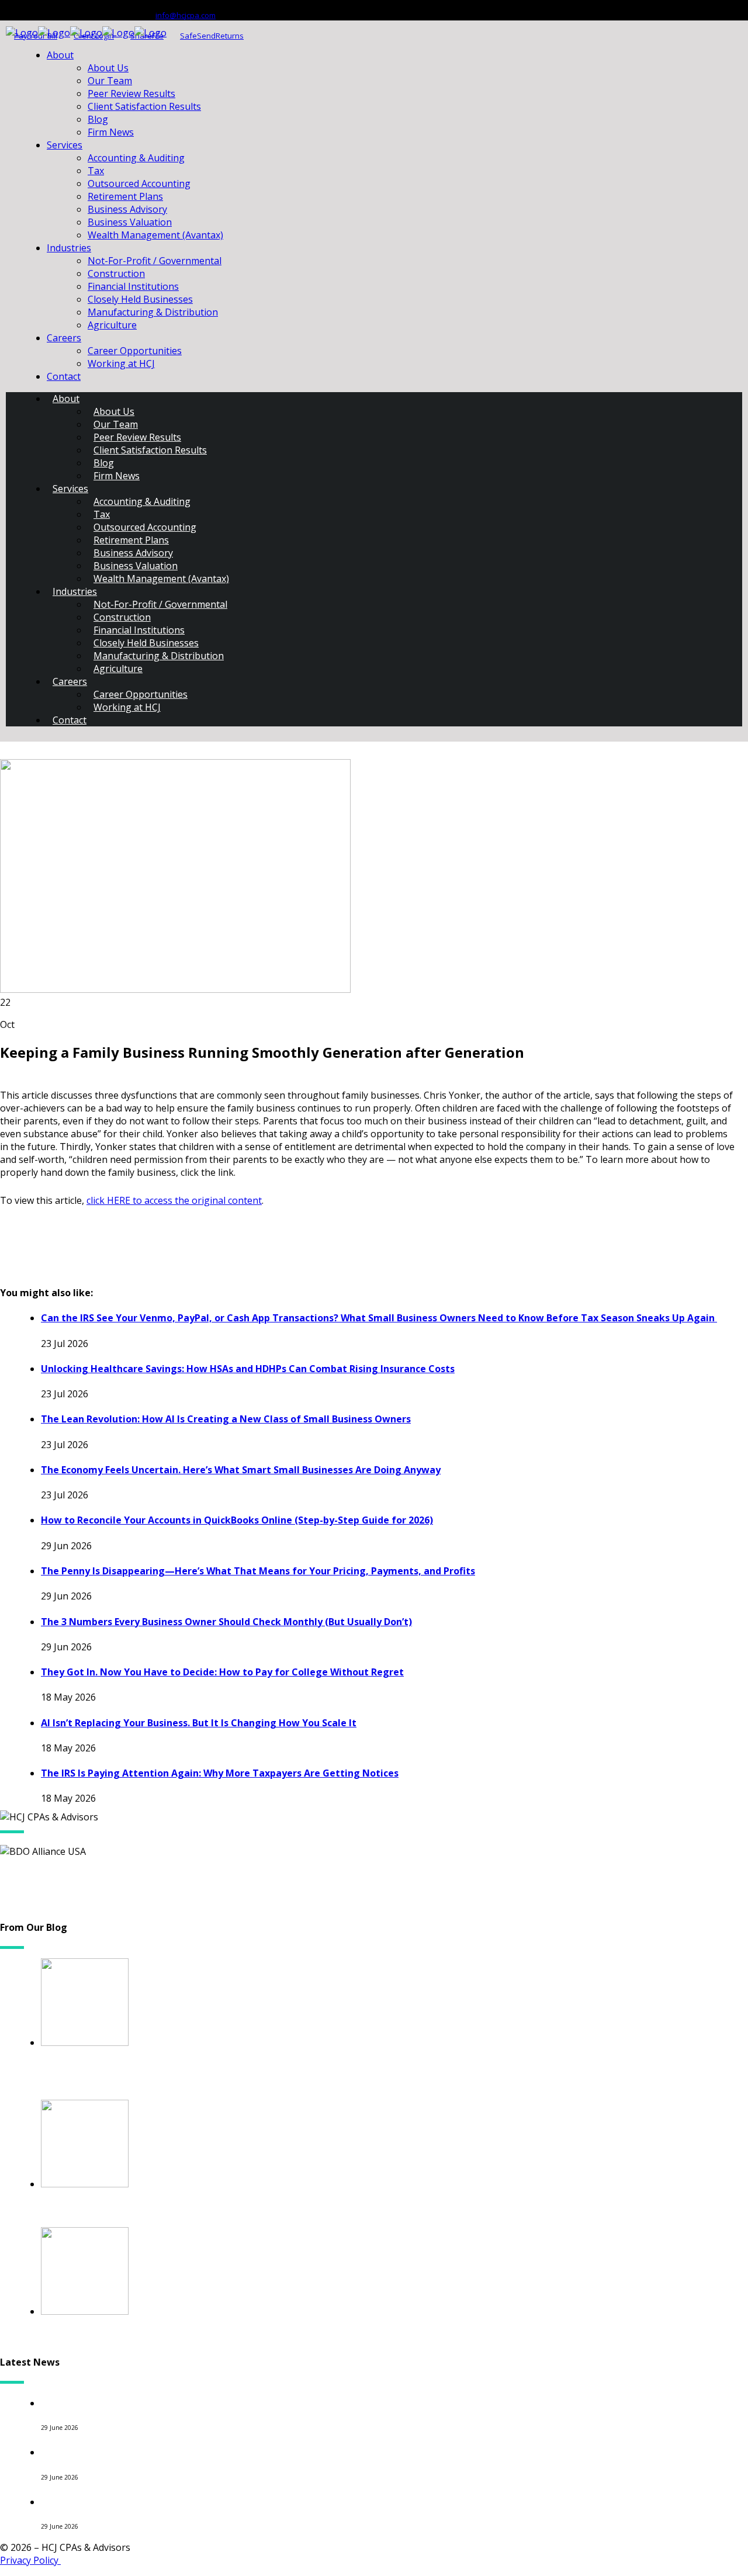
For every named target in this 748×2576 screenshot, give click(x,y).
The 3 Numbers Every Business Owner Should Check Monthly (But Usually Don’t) (226, 1622)
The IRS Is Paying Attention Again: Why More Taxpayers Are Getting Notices (220, 1773)
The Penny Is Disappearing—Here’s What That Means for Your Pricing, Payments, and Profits (258, 1571)
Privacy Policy (30, 2560)
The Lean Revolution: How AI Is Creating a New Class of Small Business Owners (226, 1419)
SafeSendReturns (212, 36)
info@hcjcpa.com (186, 15)
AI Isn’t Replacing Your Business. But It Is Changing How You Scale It (199, 1723)
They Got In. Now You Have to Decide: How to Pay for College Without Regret (222, 1672)
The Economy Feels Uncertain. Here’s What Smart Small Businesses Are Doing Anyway (241, 1470)
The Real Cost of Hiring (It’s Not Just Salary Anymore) (188, 2501)
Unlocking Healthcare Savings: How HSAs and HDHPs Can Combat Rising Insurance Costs (248, 1369)
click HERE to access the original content (174, 1200)
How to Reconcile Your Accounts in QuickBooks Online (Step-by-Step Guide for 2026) (237, 1520)
